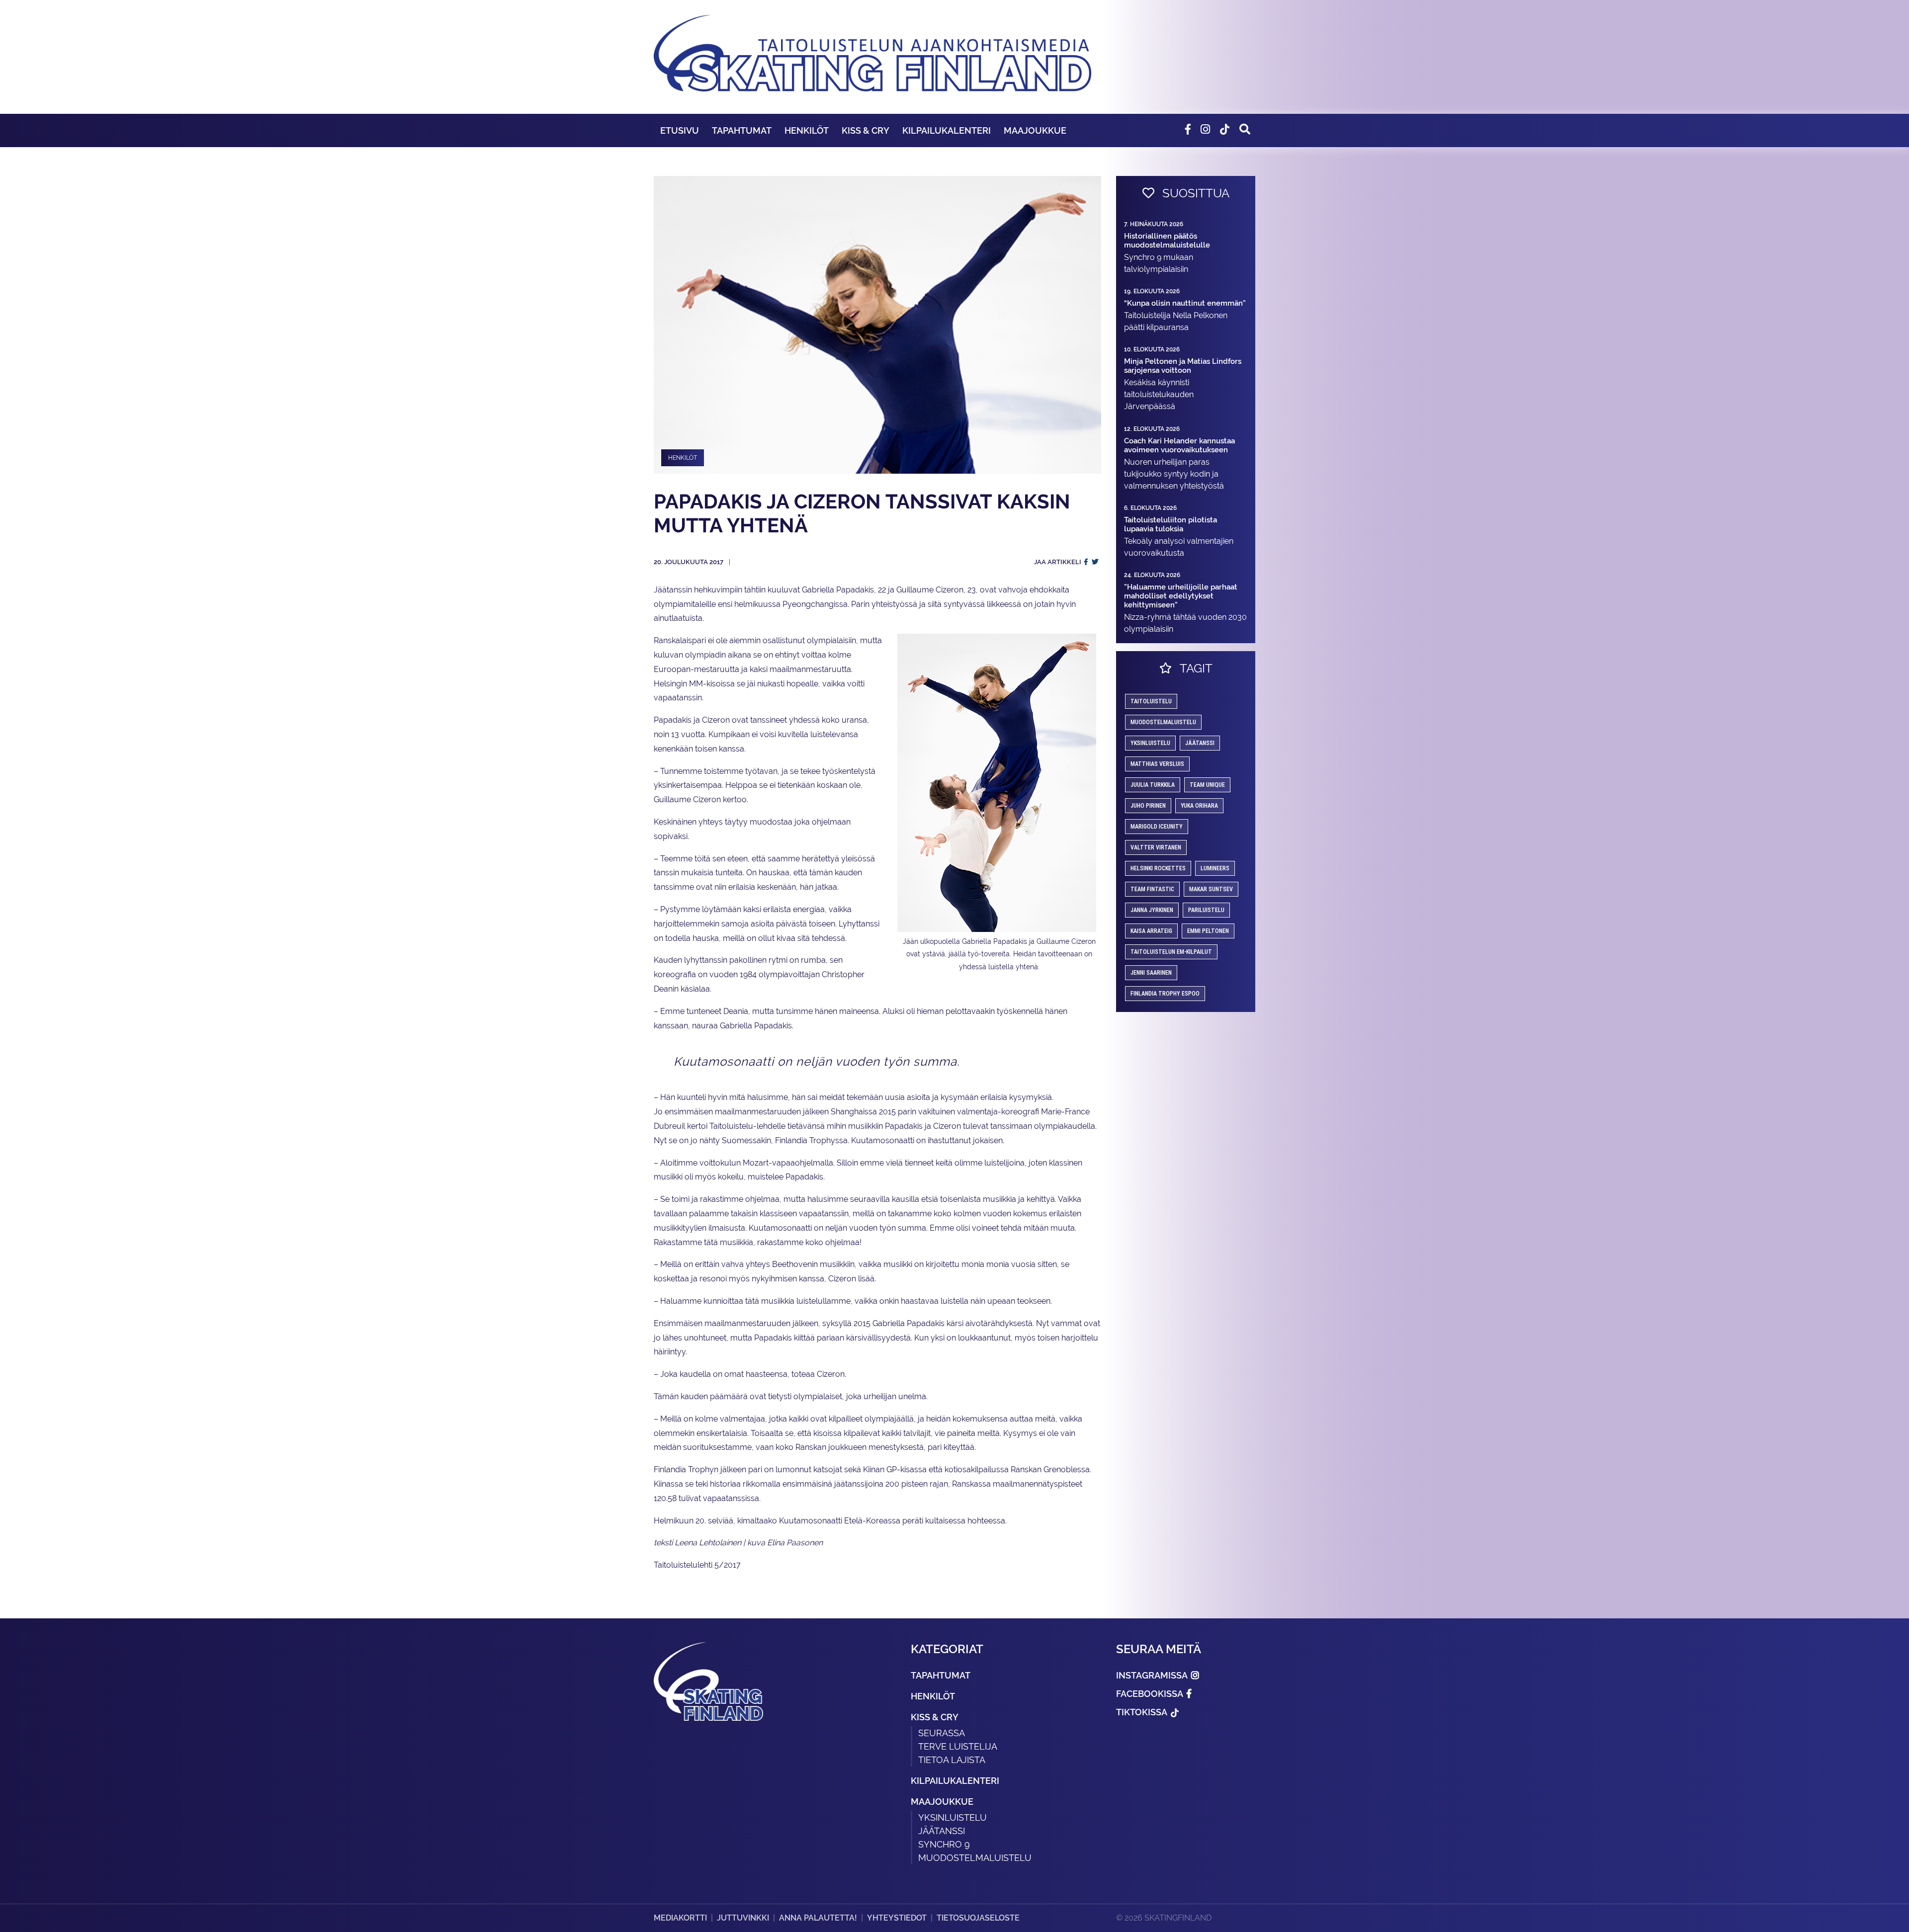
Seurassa (942, 1733)
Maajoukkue (1035, 130)
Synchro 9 (944, 1844)
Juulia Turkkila (1153, 785)
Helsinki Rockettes (1158, 868)
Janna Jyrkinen (1152, 910)
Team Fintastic (1152, 889)
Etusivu (680, 130)
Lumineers (1215, 868)
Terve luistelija (958, 1746)
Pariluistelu (1206, 910)
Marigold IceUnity (1157, 827)
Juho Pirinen (1148, 806)
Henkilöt (807, 130)
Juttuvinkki (743, 1918)
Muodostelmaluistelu (1163, 722)
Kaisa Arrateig (1151, 931)
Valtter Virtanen (1156, 847)
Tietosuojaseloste (978, 1918)
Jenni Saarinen (1151, 973)
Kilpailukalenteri (947, 130)
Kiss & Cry (866, 130)
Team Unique (1207, 785)
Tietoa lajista (952, 1760)
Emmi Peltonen (1208, 931)
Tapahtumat (742, 130)
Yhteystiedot (897, 1918)
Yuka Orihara (1199, 806)
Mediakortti (680, 1918)
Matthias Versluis (1157, 764)
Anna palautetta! (818, 1918)
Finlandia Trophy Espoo (1165, 994)
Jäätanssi (1200, 743)
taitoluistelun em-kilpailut (1171, 952)
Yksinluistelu (953, 1817)
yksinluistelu (1150, 743)
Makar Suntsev (1211, 889)
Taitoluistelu (1151, 701)
